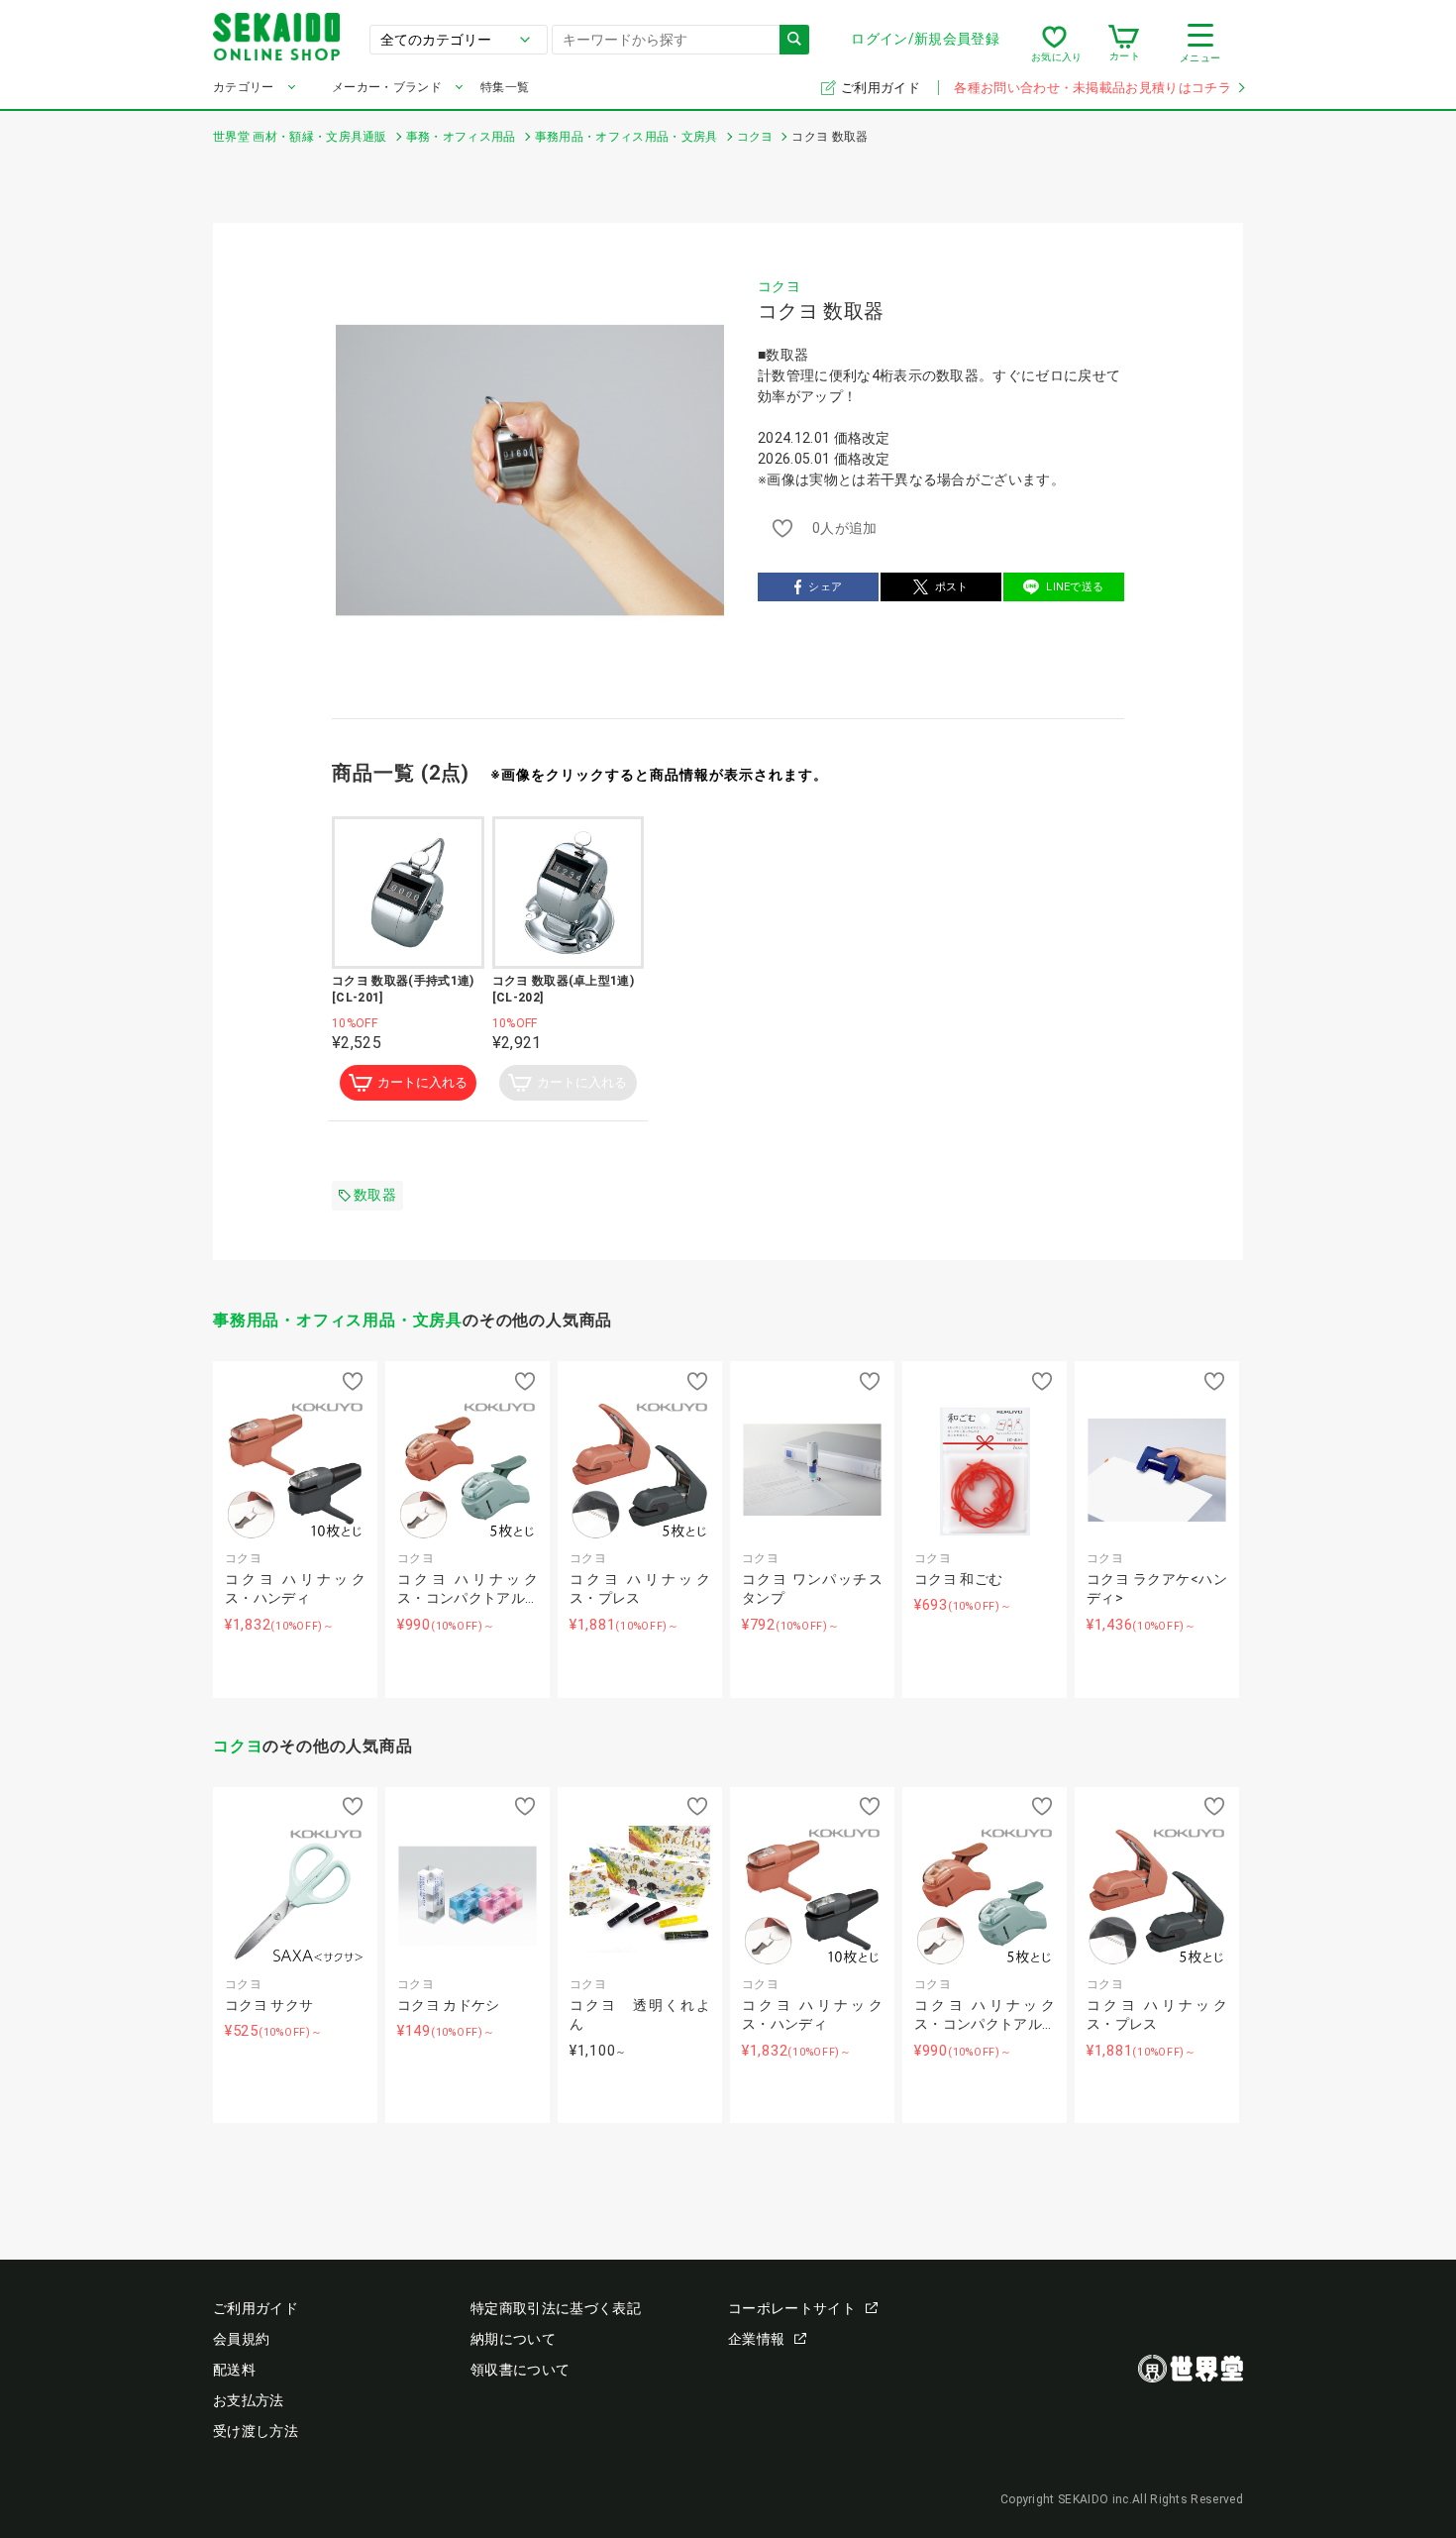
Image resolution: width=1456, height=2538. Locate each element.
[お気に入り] (1054, 44)
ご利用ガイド (882, 88)
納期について (513, 2339)
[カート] (1124, 44)
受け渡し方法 (256, 2431)
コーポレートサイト (792, 2308)
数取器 (375, 1195)
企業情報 (756, 2339)
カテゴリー (244, 87)
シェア (825, 587)
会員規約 (241, 2339)
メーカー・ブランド (387, 87)
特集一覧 (505, 87)
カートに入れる (422, 1082)
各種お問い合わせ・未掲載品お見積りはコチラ (1092, 88)
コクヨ (779, 286)
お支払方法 (249, 2400)
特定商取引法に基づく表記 (556, 2308)
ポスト (952, 587)
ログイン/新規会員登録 (925, 39)
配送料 (234, 2370)
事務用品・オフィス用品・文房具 (338, 1320)
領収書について (520, 2370)
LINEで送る (1075, 587)
